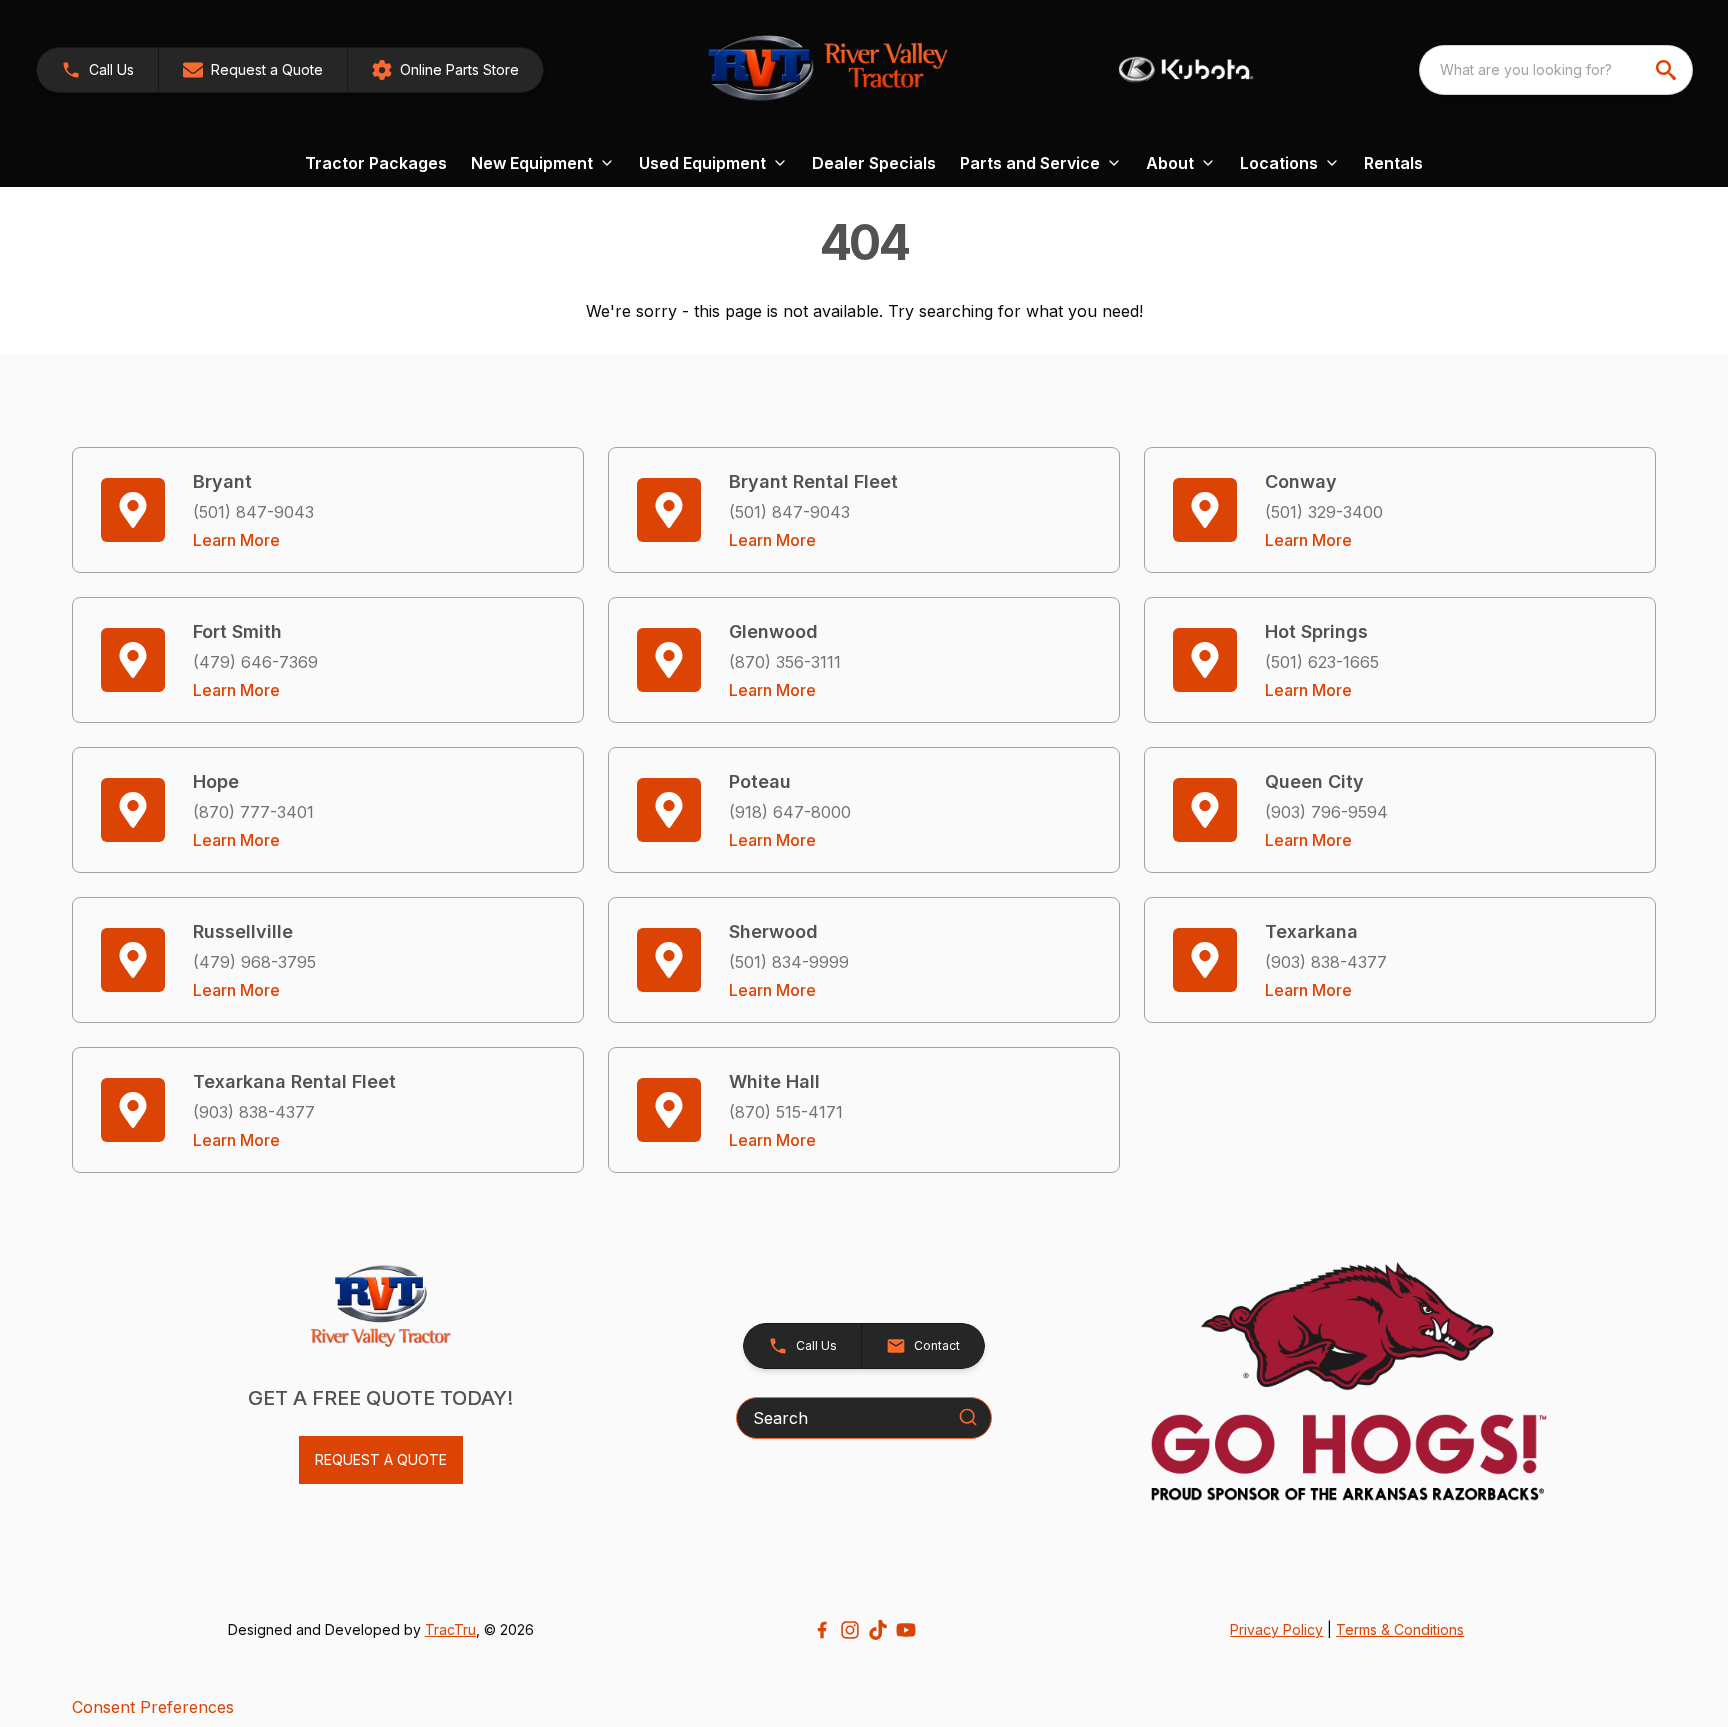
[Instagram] (850, 1630)
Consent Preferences (153, 1707)
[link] (445, 70)
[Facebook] (822, 1630)
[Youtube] (906, 1630)
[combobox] (1556, 70)
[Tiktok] (878, 1630)
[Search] (968, 1417)
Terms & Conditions (1400, 1629)
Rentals (1393, 163)
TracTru (450, 1629)
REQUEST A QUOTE (381, 1459)
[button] (97, 70)
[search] (1668, 70)
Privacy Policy (1276, 1629)
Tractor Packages (376, 163)
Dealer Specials (874, 163)
